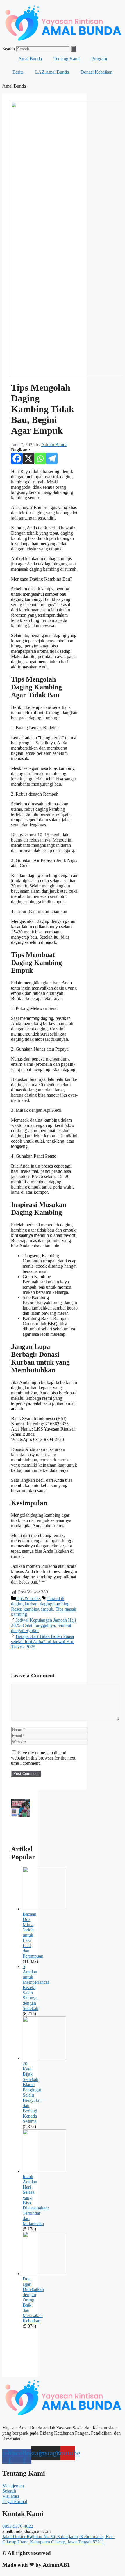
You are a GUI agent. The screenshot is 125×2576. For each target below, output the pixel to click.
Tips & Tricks (28, 1599)
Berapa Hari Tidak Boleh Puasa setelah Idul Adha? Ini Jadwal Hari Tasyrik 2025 (43, 1642)
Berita (18, 72)
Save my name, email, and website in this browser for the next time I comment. (43, 1758)
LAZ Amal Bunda (52, 72)
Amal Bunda (30, 59)
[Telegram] (52, 458)
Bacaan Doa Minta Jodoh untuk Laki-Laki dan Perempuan (33, 1935)
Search (9, 49)
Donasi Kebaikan (97, 72)
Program (99, 59)
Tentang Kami (67, 59)
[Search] (73, 49)
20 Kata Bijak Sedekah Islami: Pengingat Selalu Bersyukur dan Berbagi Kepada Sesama (32, 2092)
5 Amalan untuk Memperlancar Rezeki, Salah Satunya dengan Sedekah (36, 1987)
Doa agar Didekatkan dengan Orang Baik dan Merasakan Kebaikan (33, 2300)
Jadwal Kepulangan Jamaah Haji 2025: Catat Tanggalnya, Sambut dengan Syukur (43, 1625)
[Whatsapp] (40, 458)
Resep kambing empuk (32, 1609)
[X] (28, 458)
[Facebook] (17, 458)
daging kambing (55, 1604)
